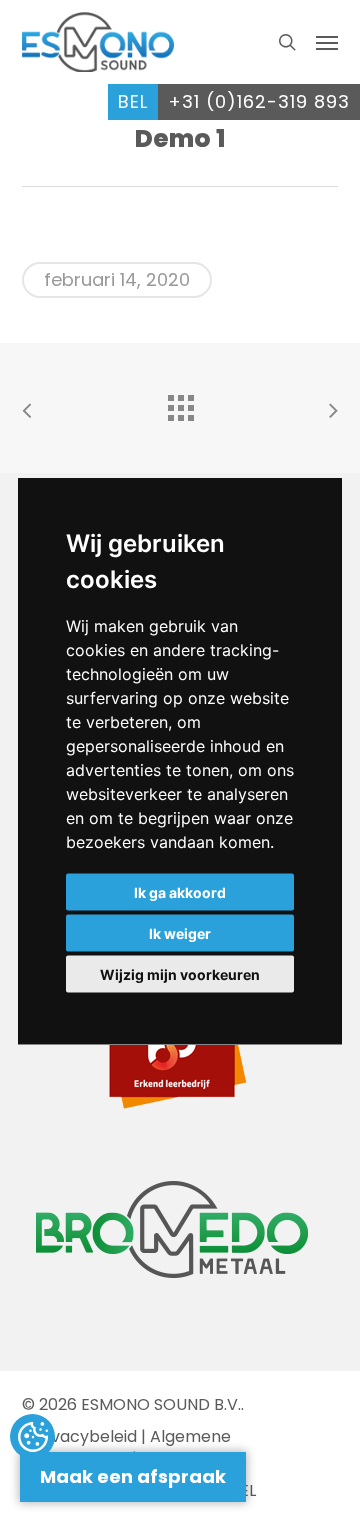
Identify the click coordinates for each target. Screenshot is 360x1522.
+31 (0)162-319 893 (259, 101)
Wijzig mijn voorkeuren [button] (180, 974)
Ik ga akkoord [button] (180, 892)
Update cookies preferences (32, 1437)
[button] (327, 42)
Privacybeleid (84, 1436)
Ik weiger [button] (180, 933)
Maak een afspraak (133, 1476)
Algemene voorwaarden (126, 1447)
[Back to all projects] (180, 403)
